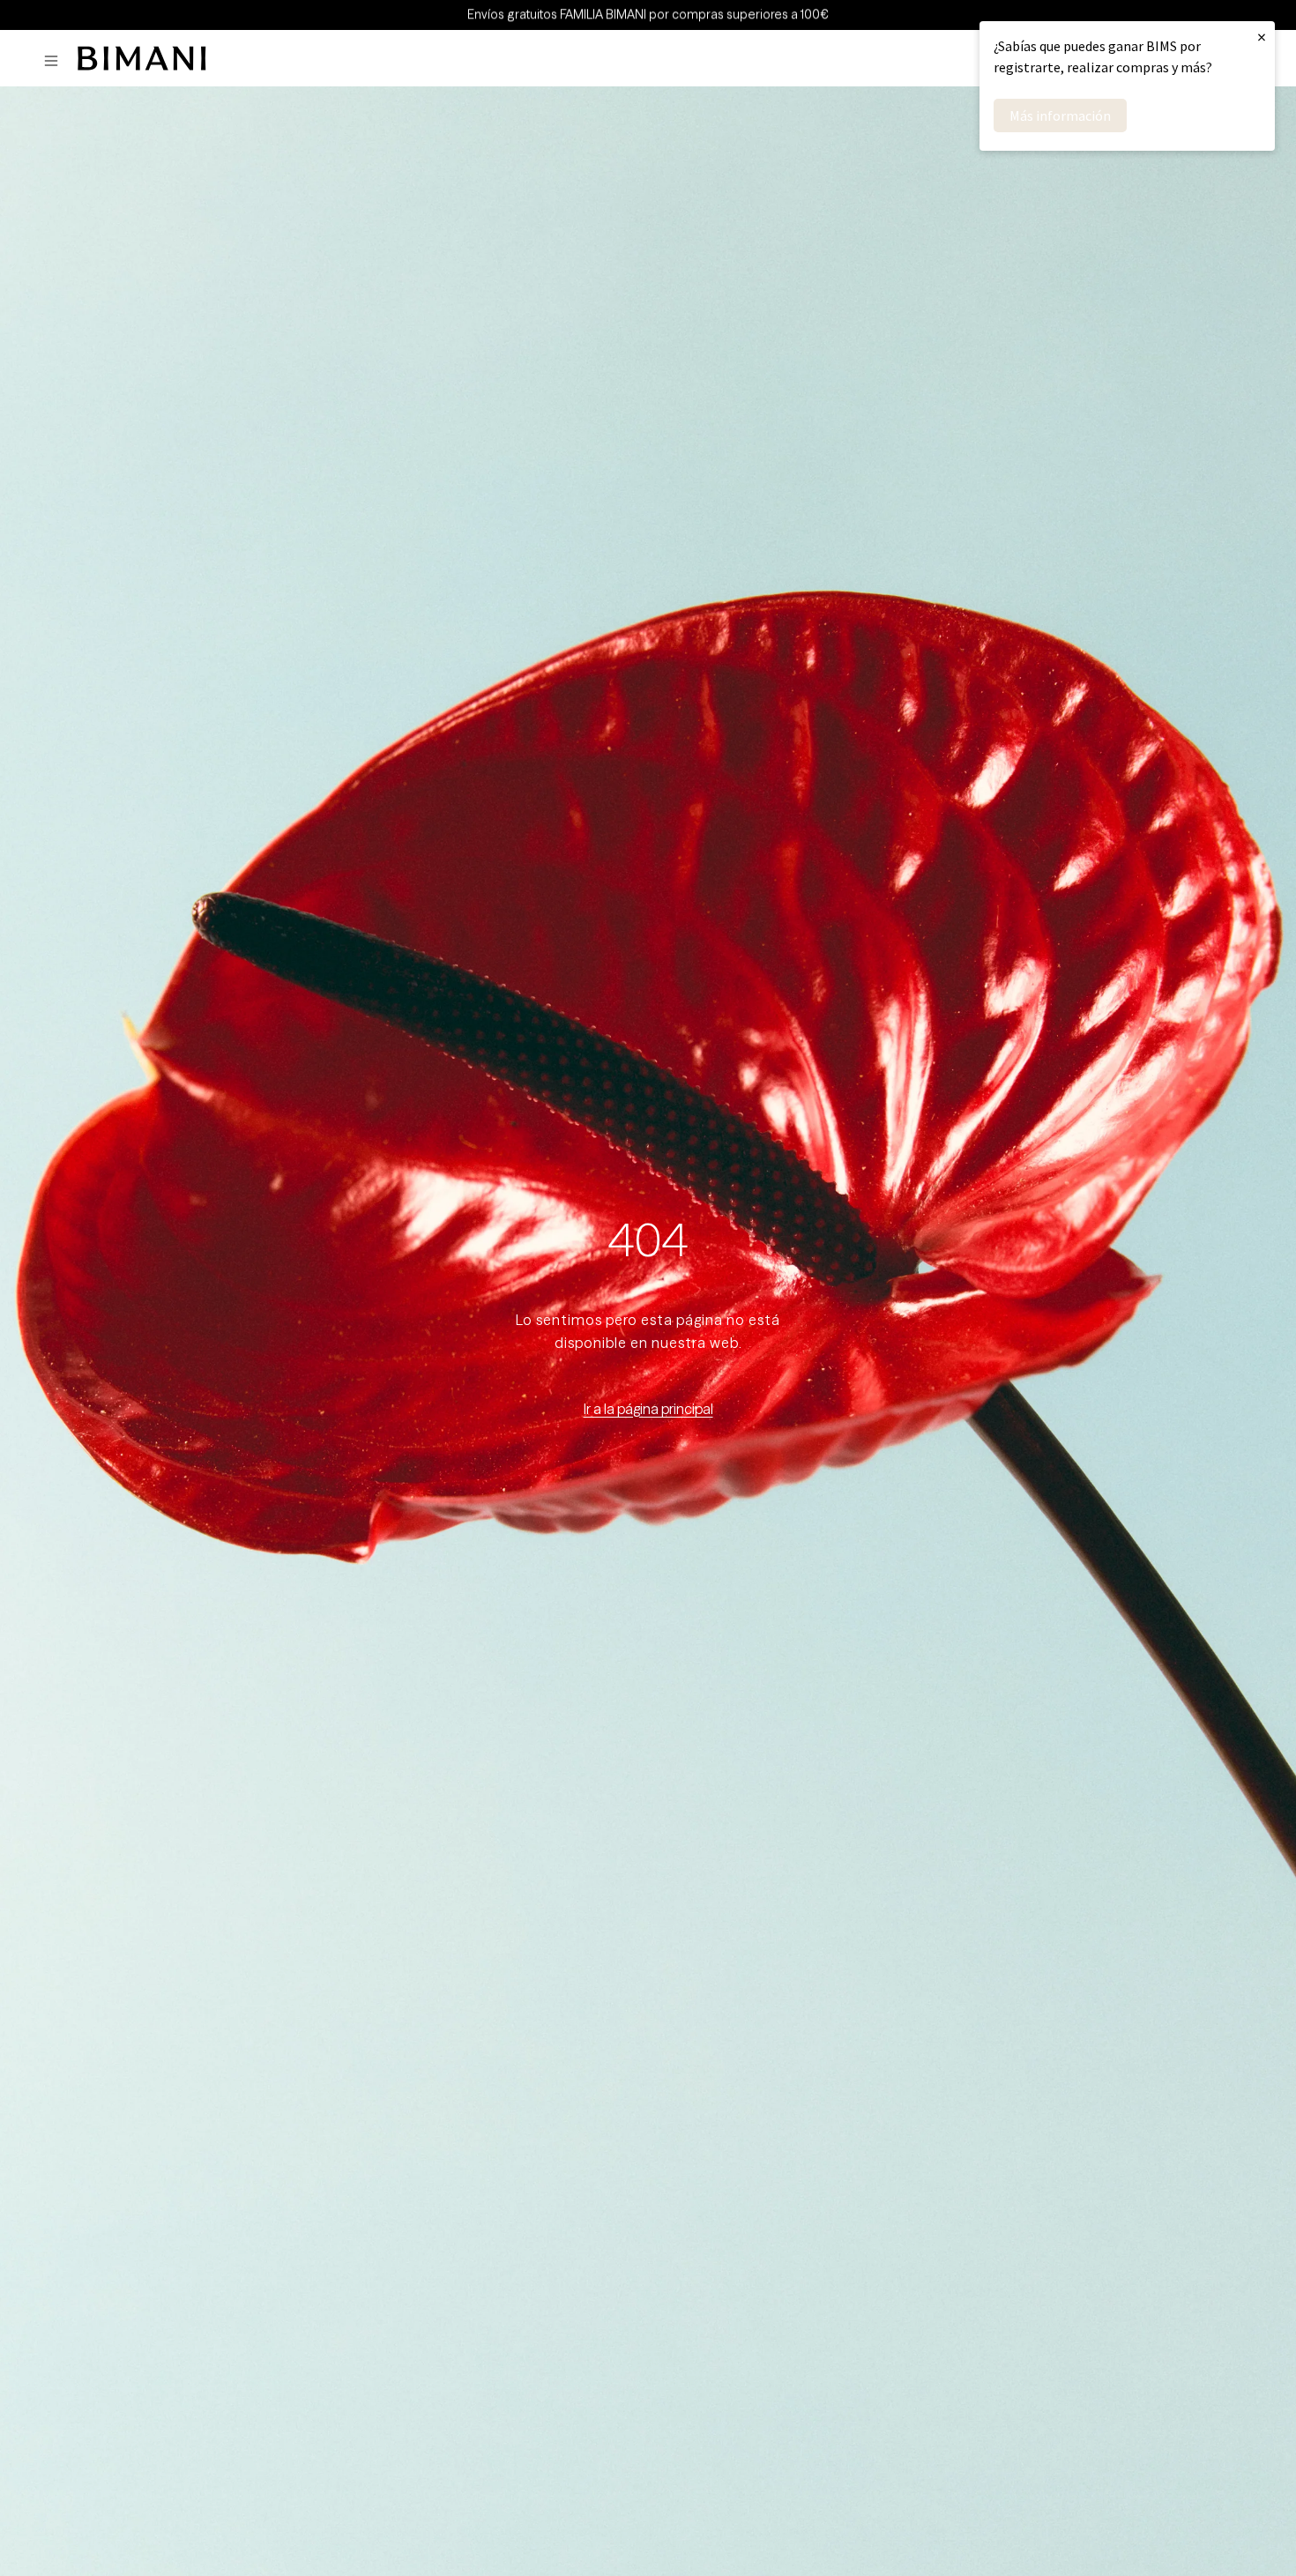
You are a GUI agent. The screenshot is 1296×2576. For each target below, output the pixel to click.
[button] (56, 61)
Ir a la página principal (648, 1409)
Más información (1060, 115)
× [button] (1262, 37)
